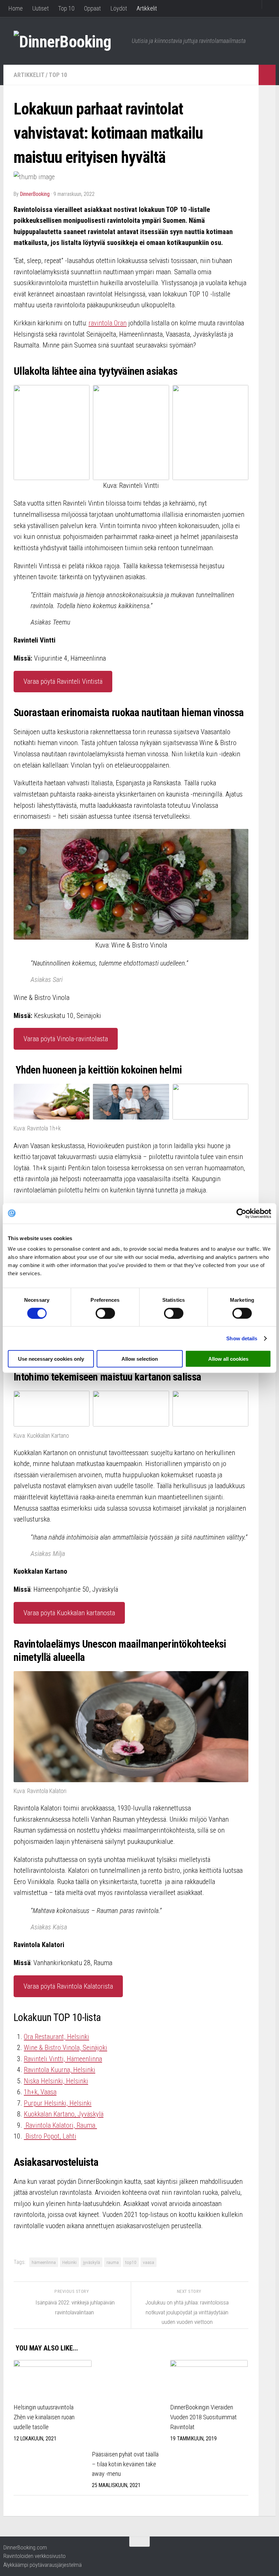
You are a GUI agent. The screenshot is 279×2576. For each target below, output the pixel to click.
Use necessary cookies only (51, 1359)
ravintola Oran (108, 323)
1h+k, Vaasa (40, 2092)
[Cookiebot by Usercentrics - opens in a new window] (241, 1213)
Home (15, 8)
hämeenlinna (44, 2262)
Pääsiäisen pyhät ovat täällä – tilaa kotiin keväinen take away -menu (125, 2464)
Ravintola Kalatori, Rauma (60, 2125)
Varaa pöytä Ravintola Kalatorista (68, 1986)
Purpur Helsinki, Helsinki (58, 2103)
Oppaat (92, 8)
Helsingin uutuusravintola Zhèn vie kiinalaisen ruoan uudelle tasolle (44, 2417)
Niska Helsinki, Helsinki (56, 2081)
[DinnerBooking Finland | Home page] (69, 41)
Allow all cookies (228, 1359)
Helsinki (69, 2262)
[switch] (105, 1313)
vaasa (149, 2262)
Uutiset (40, 8)
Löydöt (119, 8)
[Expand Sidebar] (267, 75)
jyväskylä (92, 2262)
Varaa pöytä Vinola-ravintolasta (66, 1039)
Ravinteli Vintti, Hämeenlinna (63, 2059)
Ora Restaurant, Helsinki (56, 2037)
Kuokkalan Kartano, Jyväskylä (64, 2114)
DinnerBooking (35, 194)
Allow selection (140, 1359)
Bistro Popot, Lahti (50, 2136)
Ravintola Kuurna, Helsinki (60, 2070)
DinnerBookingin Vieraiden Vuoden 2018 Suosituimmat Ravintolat (203, 2417)
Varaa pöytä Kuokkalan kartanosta (69, 1613)
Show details (242, 1338)
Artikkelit (147, 8)
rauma (113, 2262)
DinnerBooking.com (25, 2547)
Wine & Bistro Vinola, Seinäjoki (65, 2048)
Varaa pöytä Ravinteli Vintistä (63, 681)
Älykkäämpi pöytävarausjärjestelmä (43, 2565)
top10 (131, 2262)
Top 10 (66, 8)
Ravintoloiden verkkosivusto (35, 2556)
